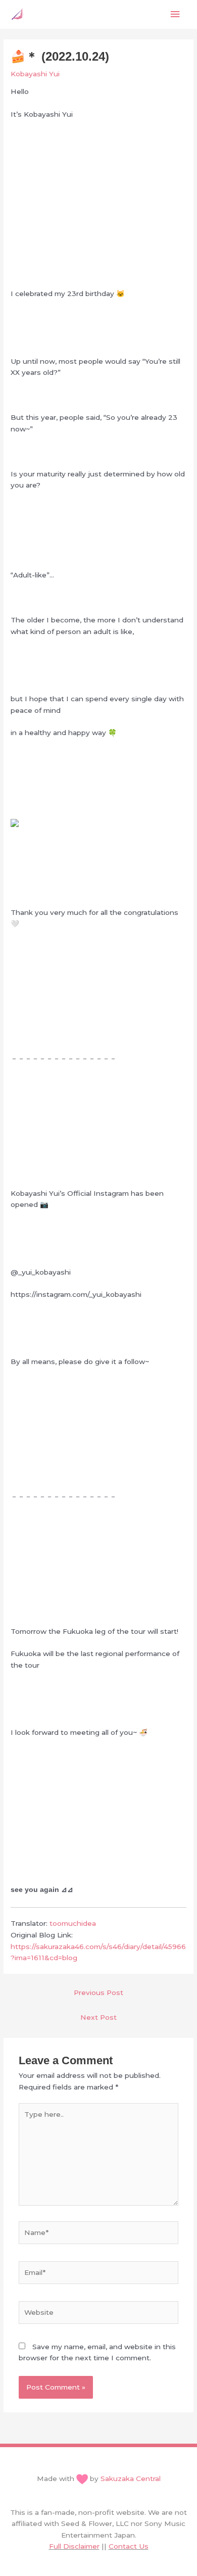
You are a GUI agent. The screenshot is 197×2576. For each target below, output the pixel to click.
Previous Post (98, 1992)
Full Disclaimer (74, 2546)
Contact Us (129, 2546)
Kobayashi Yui (35, 74)
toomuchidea (73, 1923)
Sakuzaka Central (131, 2478)
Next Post (98, 2017)
